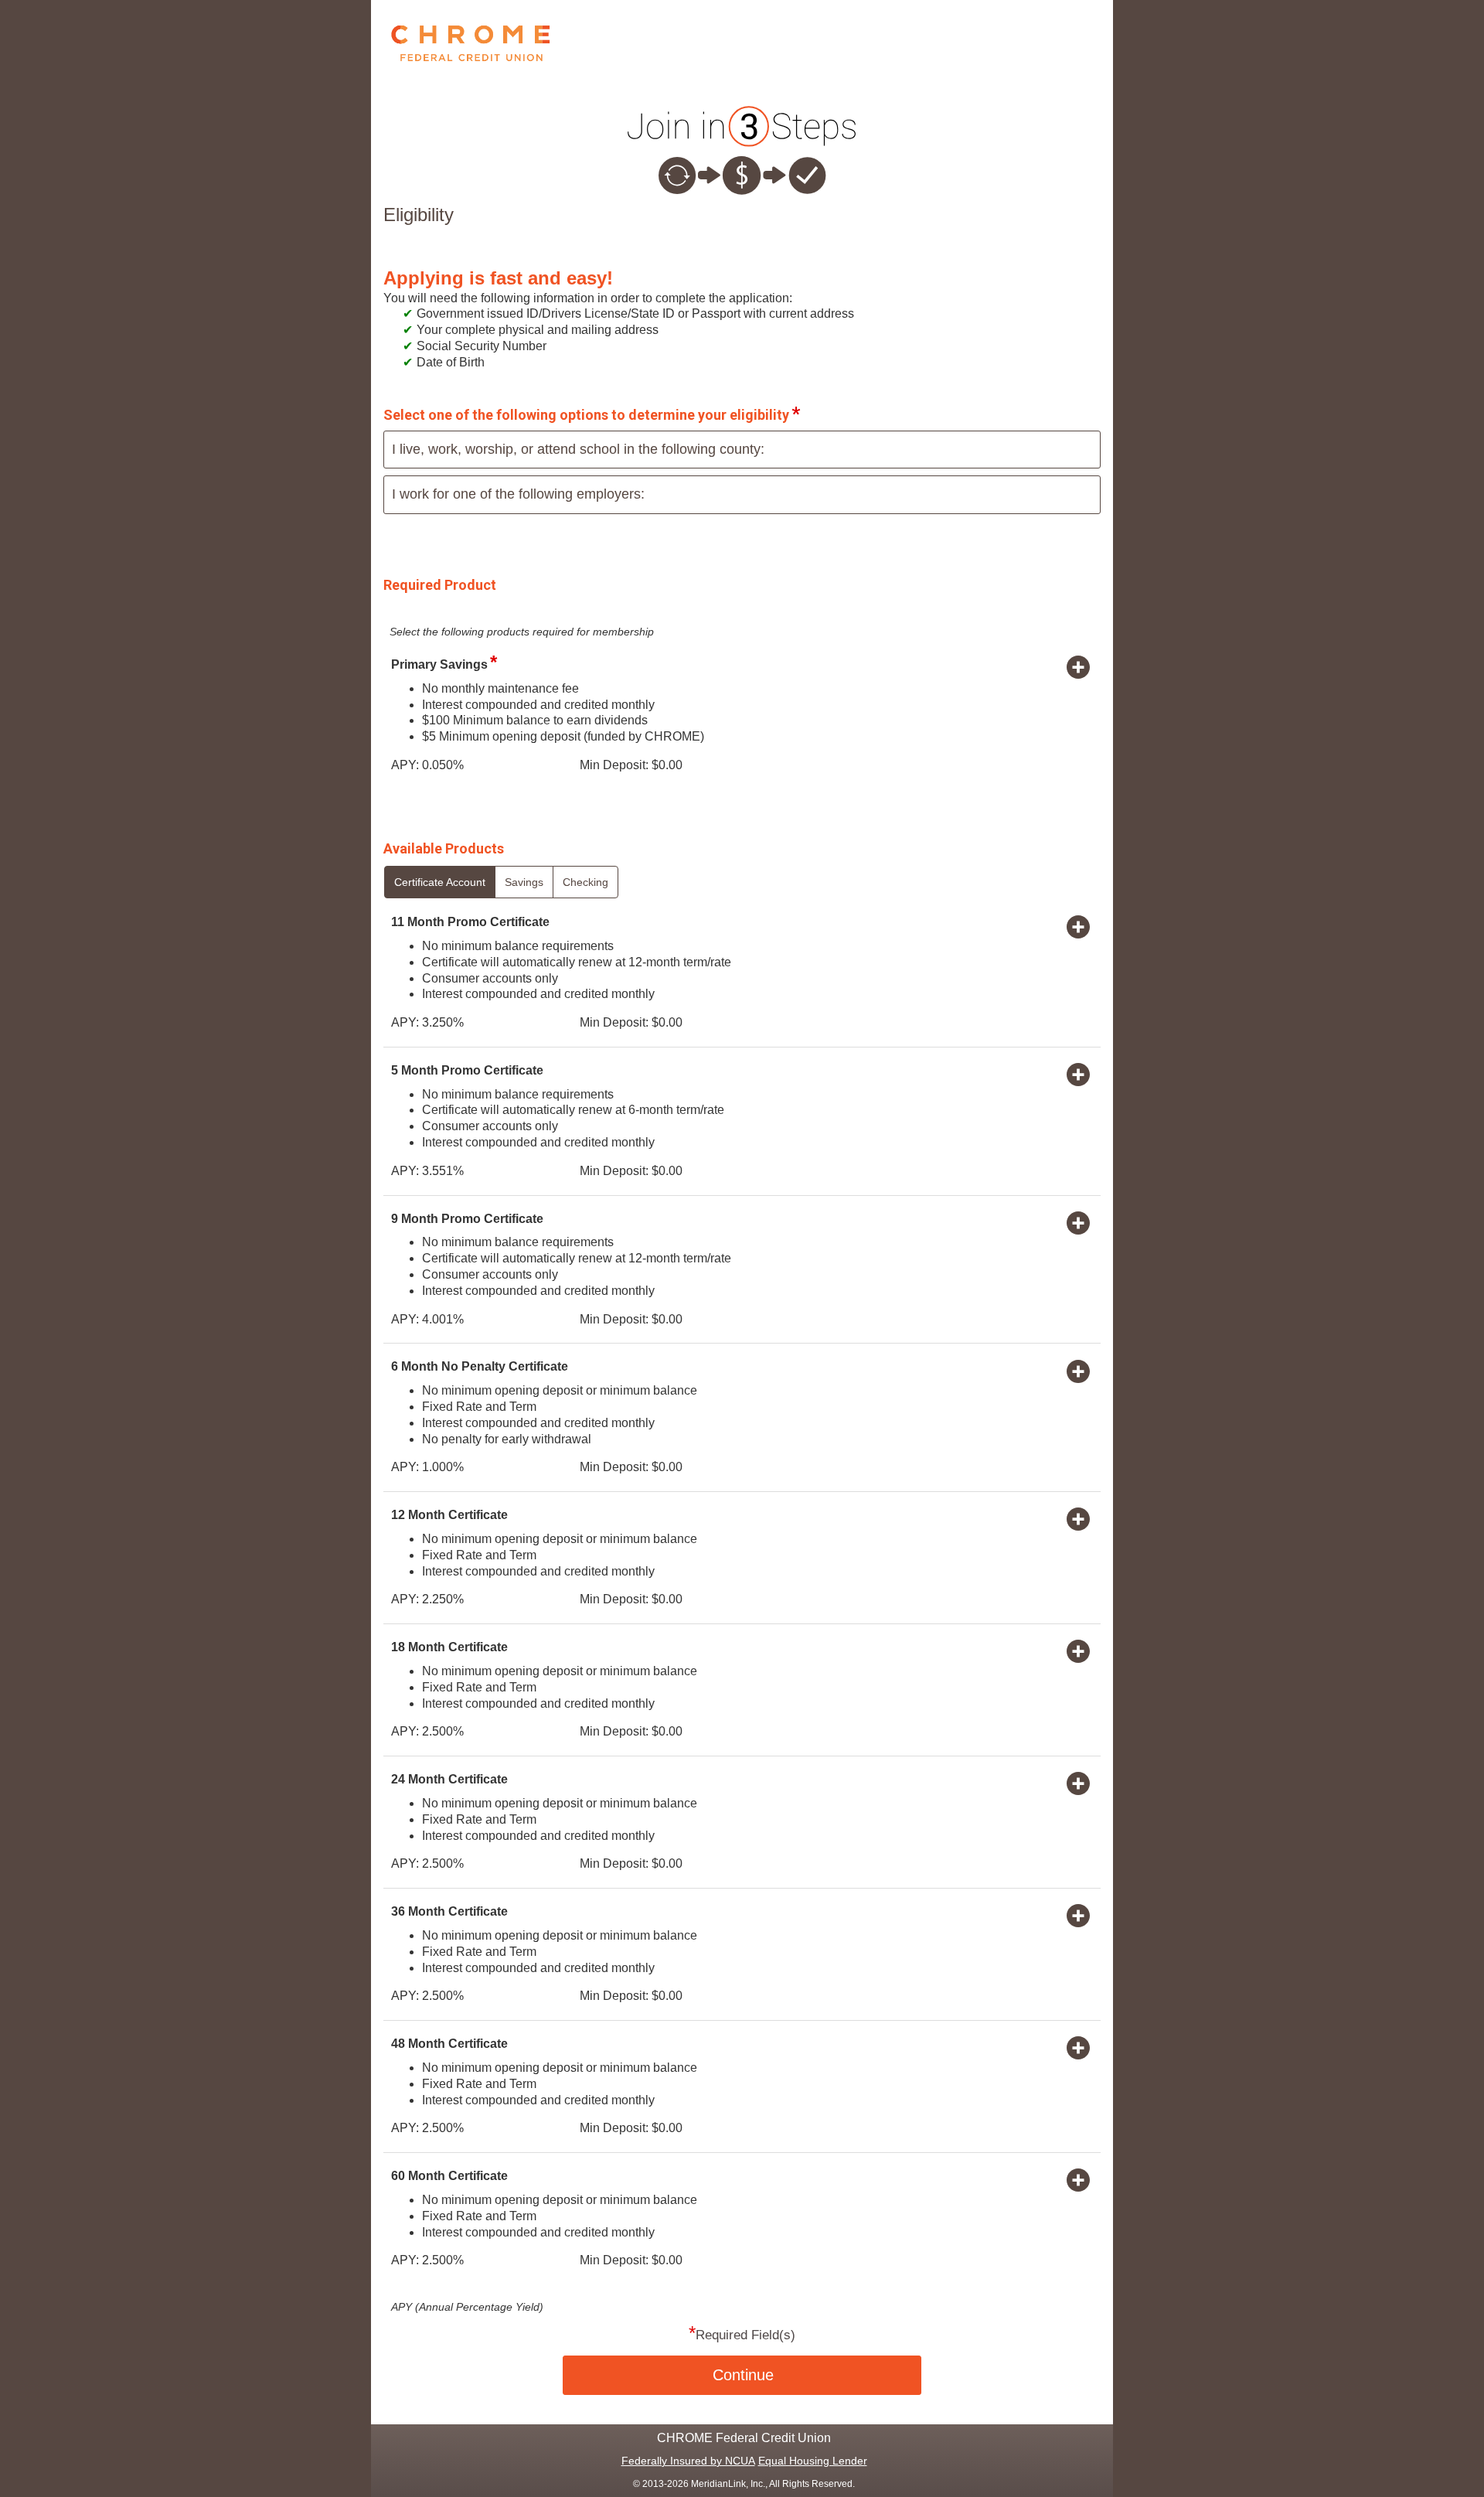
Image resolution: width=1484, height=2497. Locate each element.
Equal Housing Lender (813, 2461)
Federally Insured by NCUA (688, 2461)
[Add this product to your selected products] (1078, 666)
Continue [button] (743, 2375)
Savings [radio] (524, 882)
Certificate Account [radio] (440, 882)
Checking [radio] (585, 882)
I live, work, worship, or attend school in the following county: (578, 449)
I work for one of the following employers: (518, 494)
